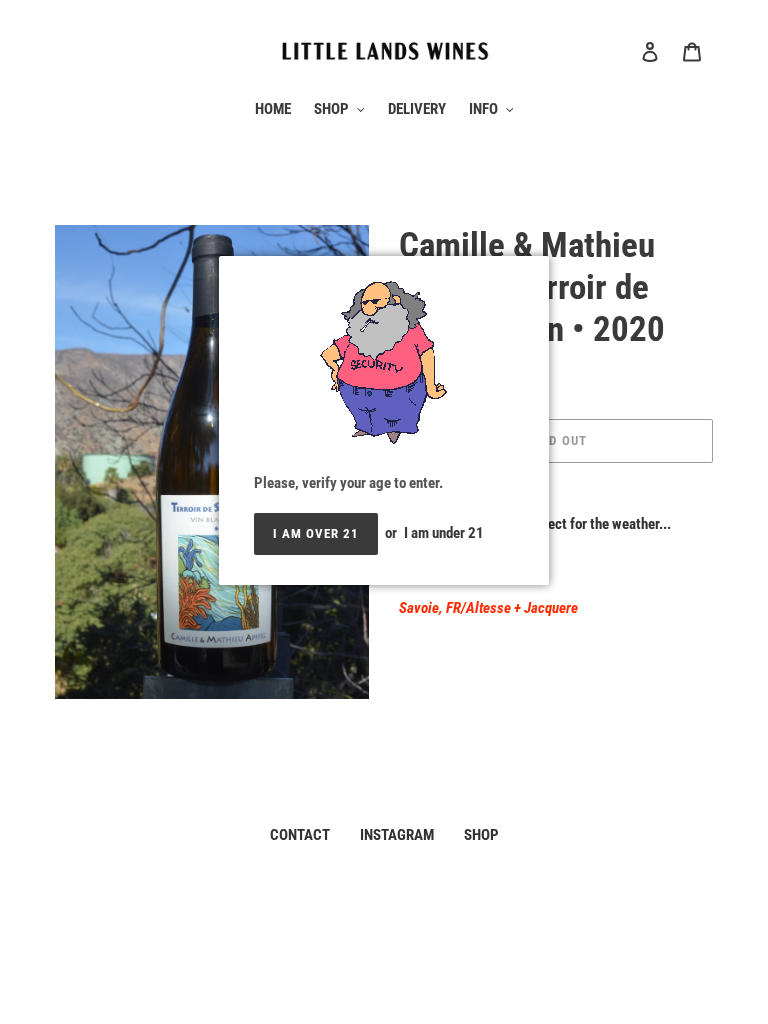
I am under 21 (444, 533)
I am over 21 (316, 533)
